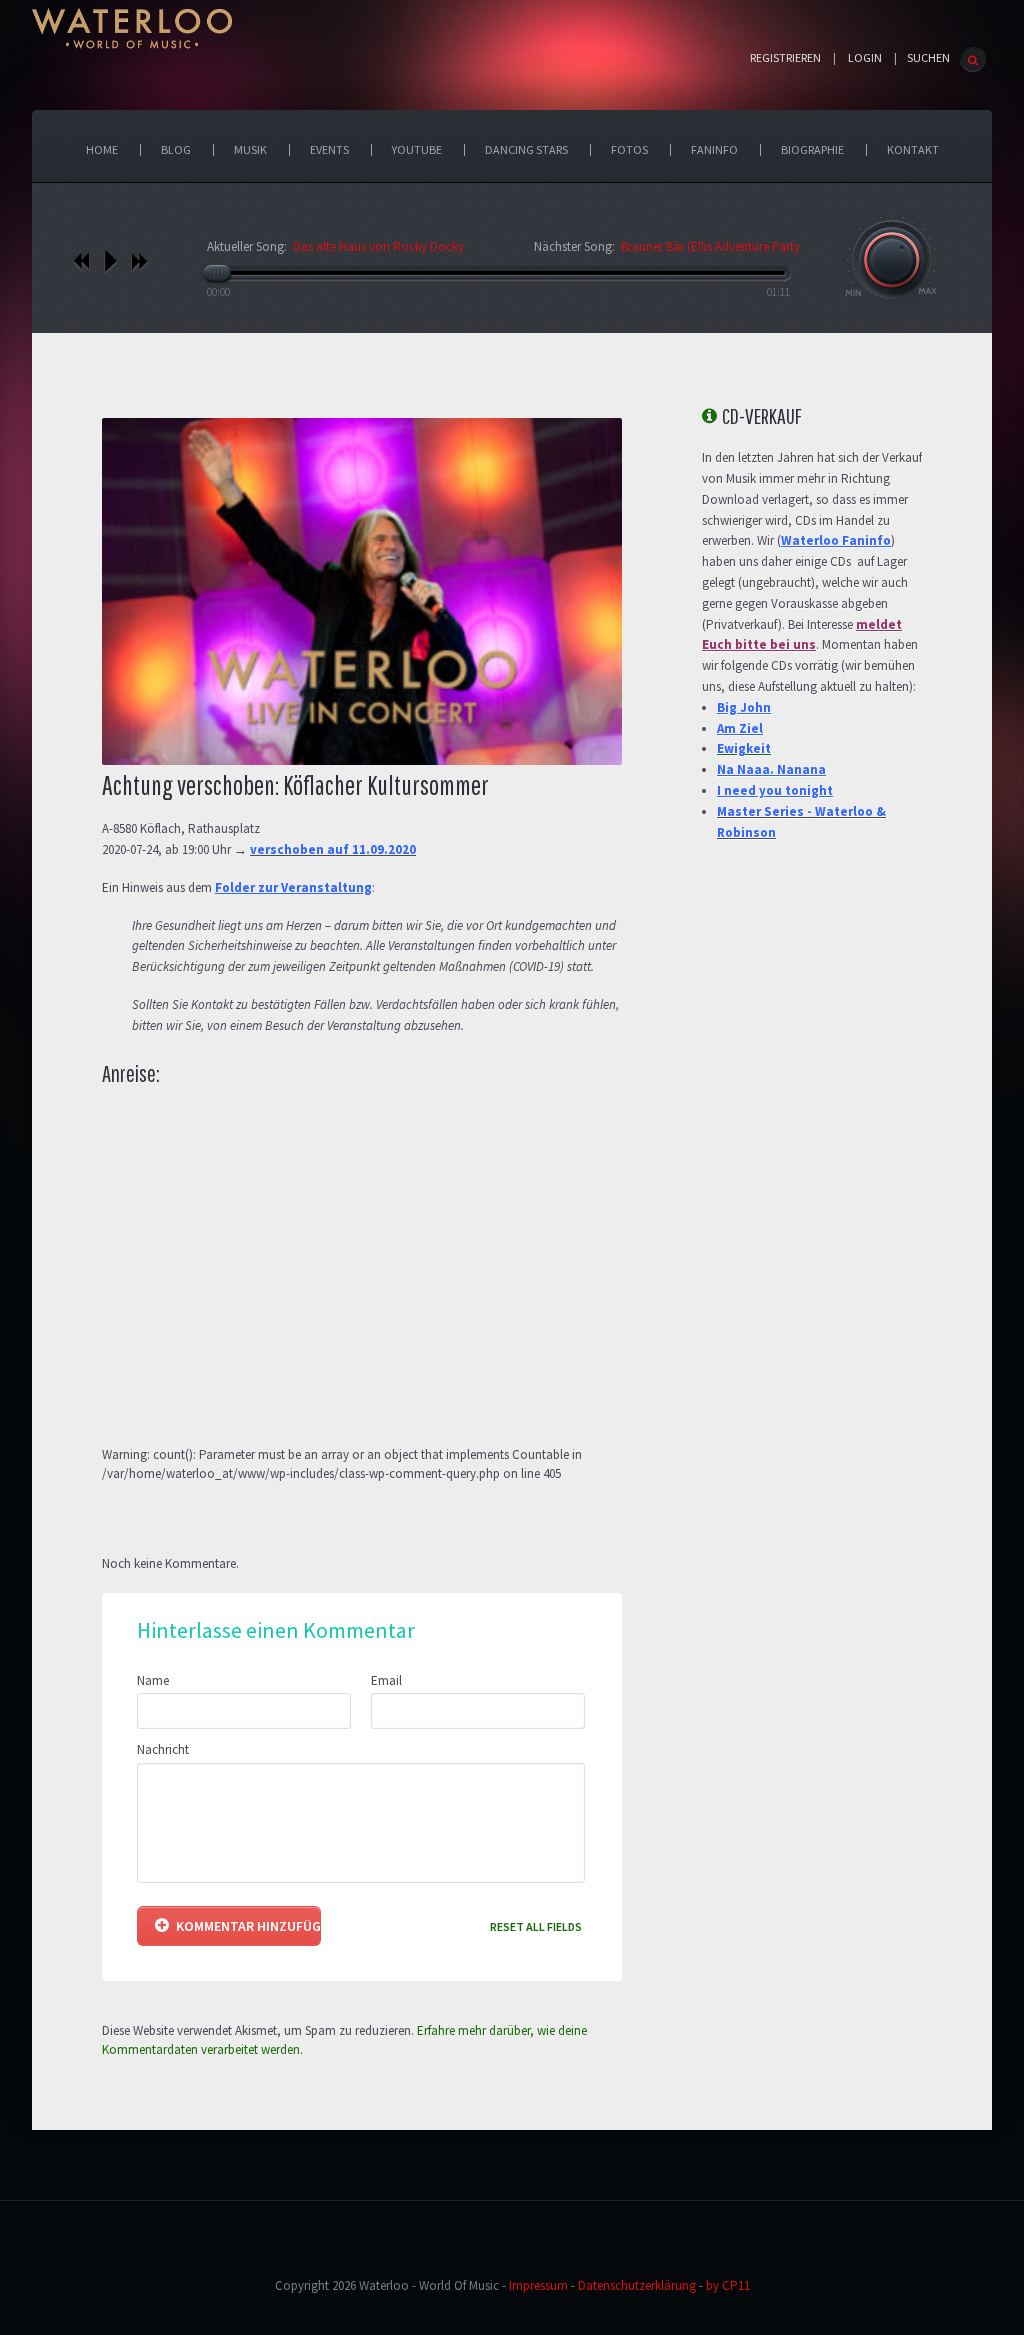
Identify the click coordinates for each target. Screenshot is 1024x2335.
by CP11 (728, 2285)
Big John (744, 707)
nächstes (139, 261)
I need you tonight (775, 790)
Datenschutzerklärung (637, 2285)
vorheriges (81, 261)
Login (865, 58)
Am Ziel (740, 728)
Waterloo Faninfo (836, 540)
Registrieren (785, 58)
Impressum (538, 2285)
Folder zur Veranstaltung (293, 887)
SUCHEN (928, 57)
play (110, 261)
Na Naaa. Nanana (771, 769)
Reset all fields (536, 1926)
